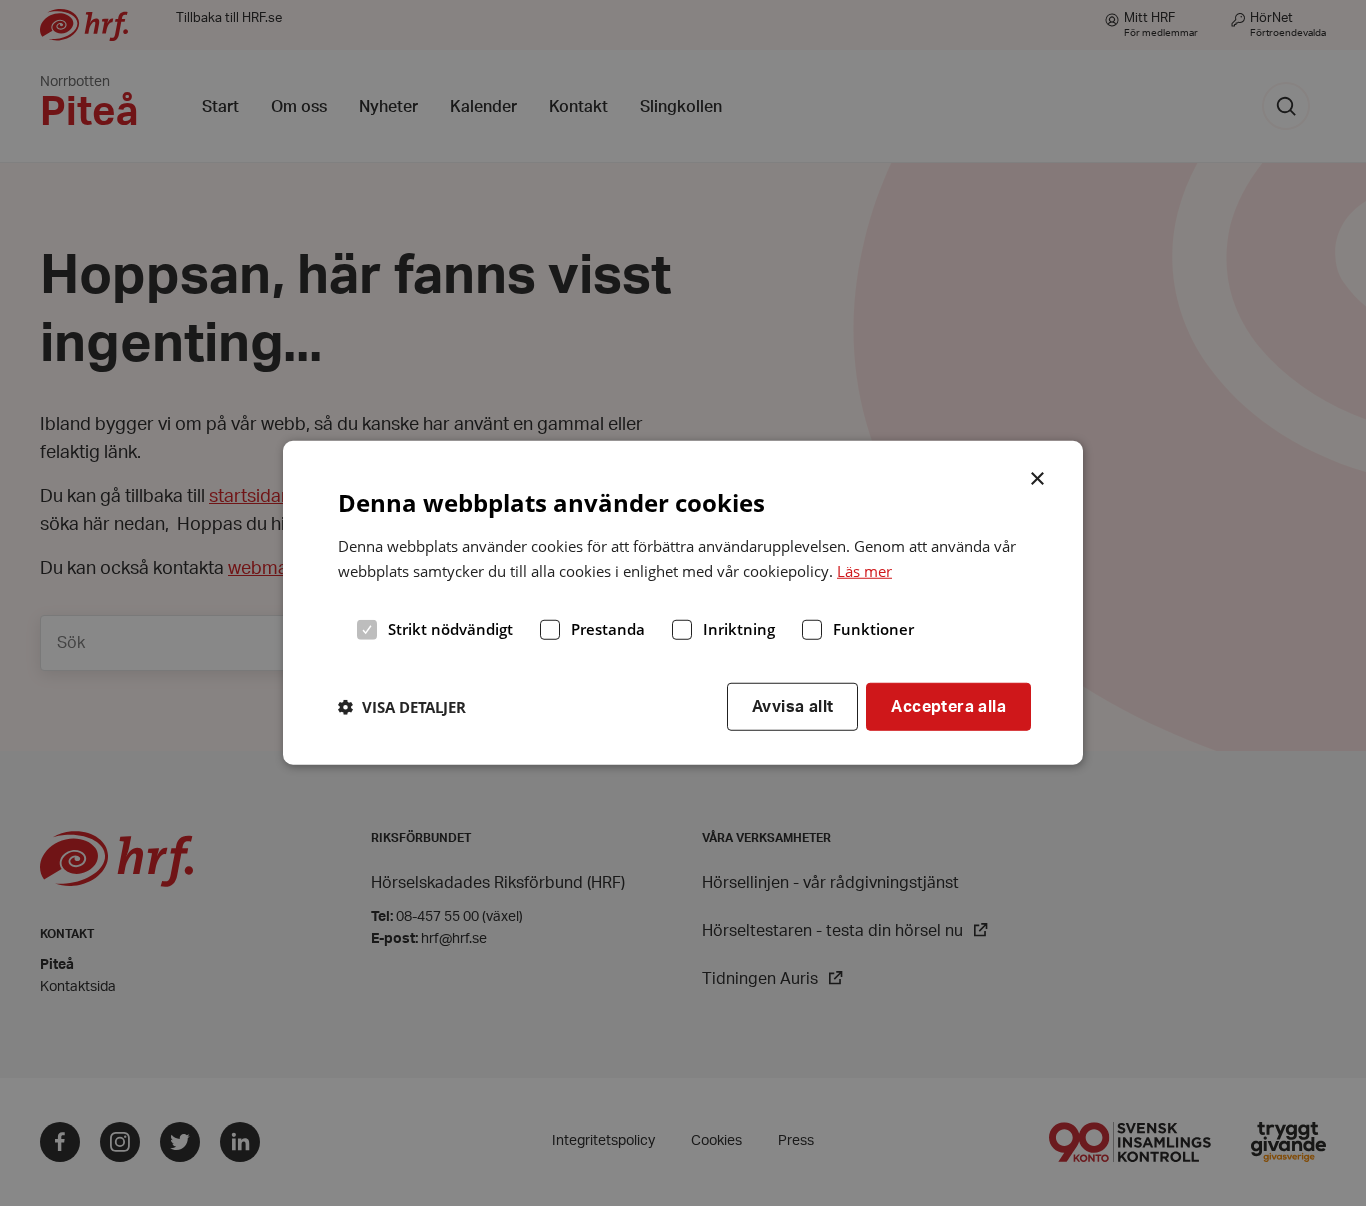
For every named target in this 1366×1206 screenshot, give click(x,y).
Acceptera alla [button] (948, 706)
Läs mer (864, 571)
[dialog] (683, 603)
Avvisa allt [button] (792, 706)
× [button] (1038, 477)
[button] (402, 707)
